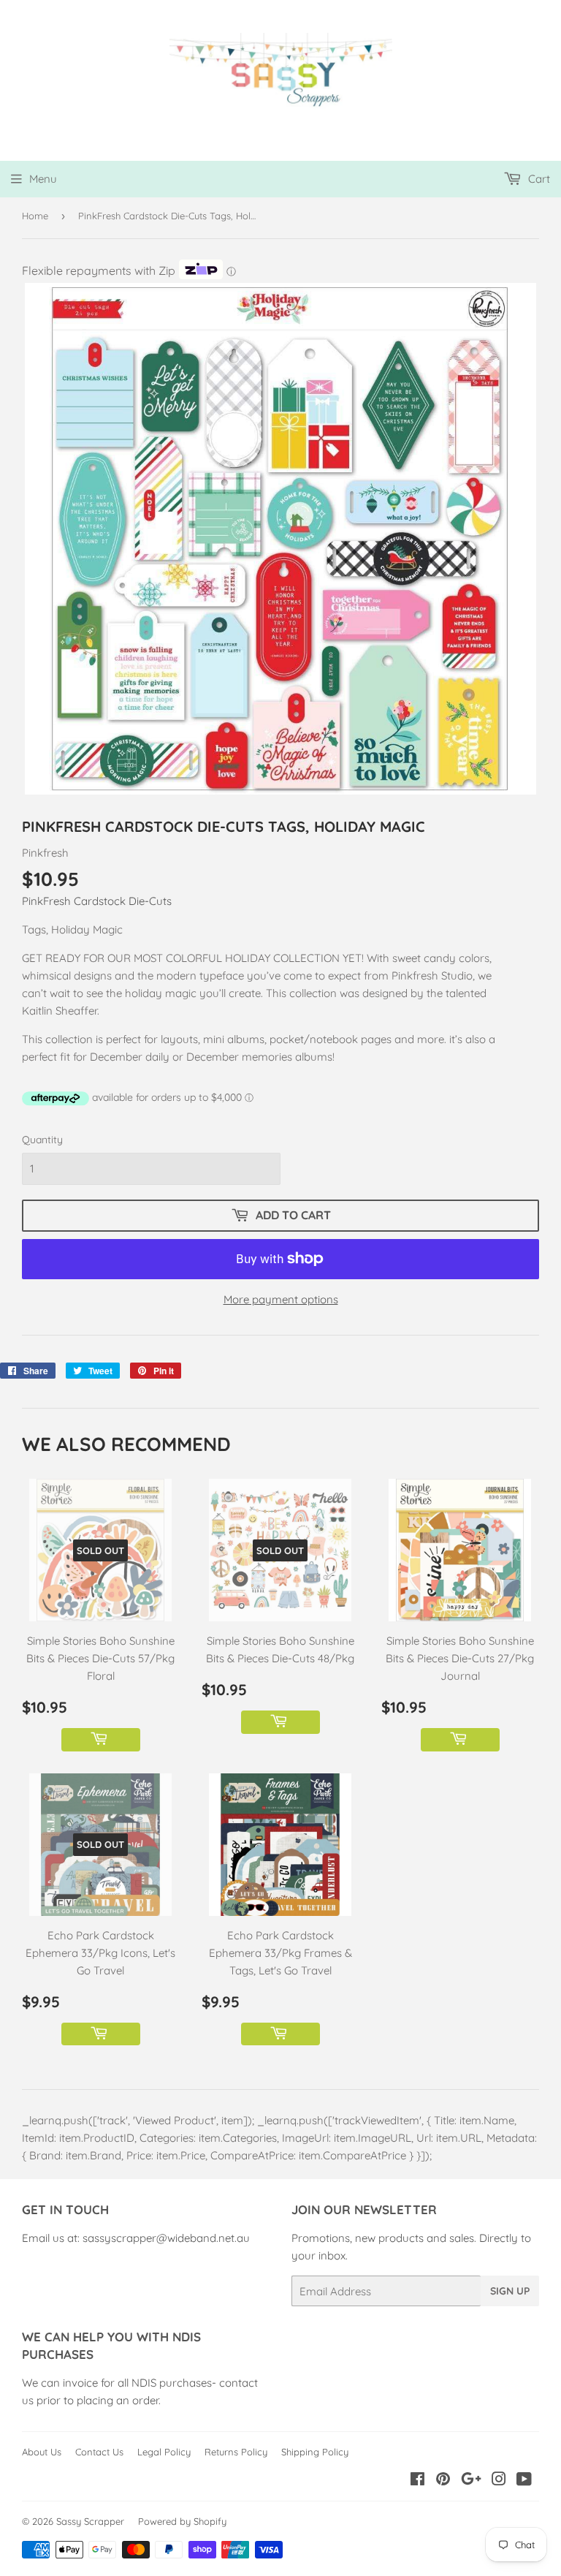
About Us (42, 2452)
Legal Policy (164, 2452)
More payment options (281, 1299)
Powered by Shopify (182, 2521)
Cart (538, 179)
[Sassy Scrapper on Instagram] (499, 2481)
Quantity (42, 1140)
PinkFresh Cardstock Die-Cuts (97, 901)
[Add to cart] (101, 1740)
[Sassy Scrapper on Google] (471, 2481)
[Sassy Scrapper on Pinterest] (443, 2481)
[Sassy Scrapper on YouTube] (524, 2481)
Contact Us (99, 2452)
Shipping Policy (315, 2452)
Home (35, 216)
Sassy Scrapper (90, 2521)
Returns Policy (236, 2452)
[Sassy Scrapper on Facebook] (417, 2481)
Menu (43, 179)
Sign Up (510, 2291)
